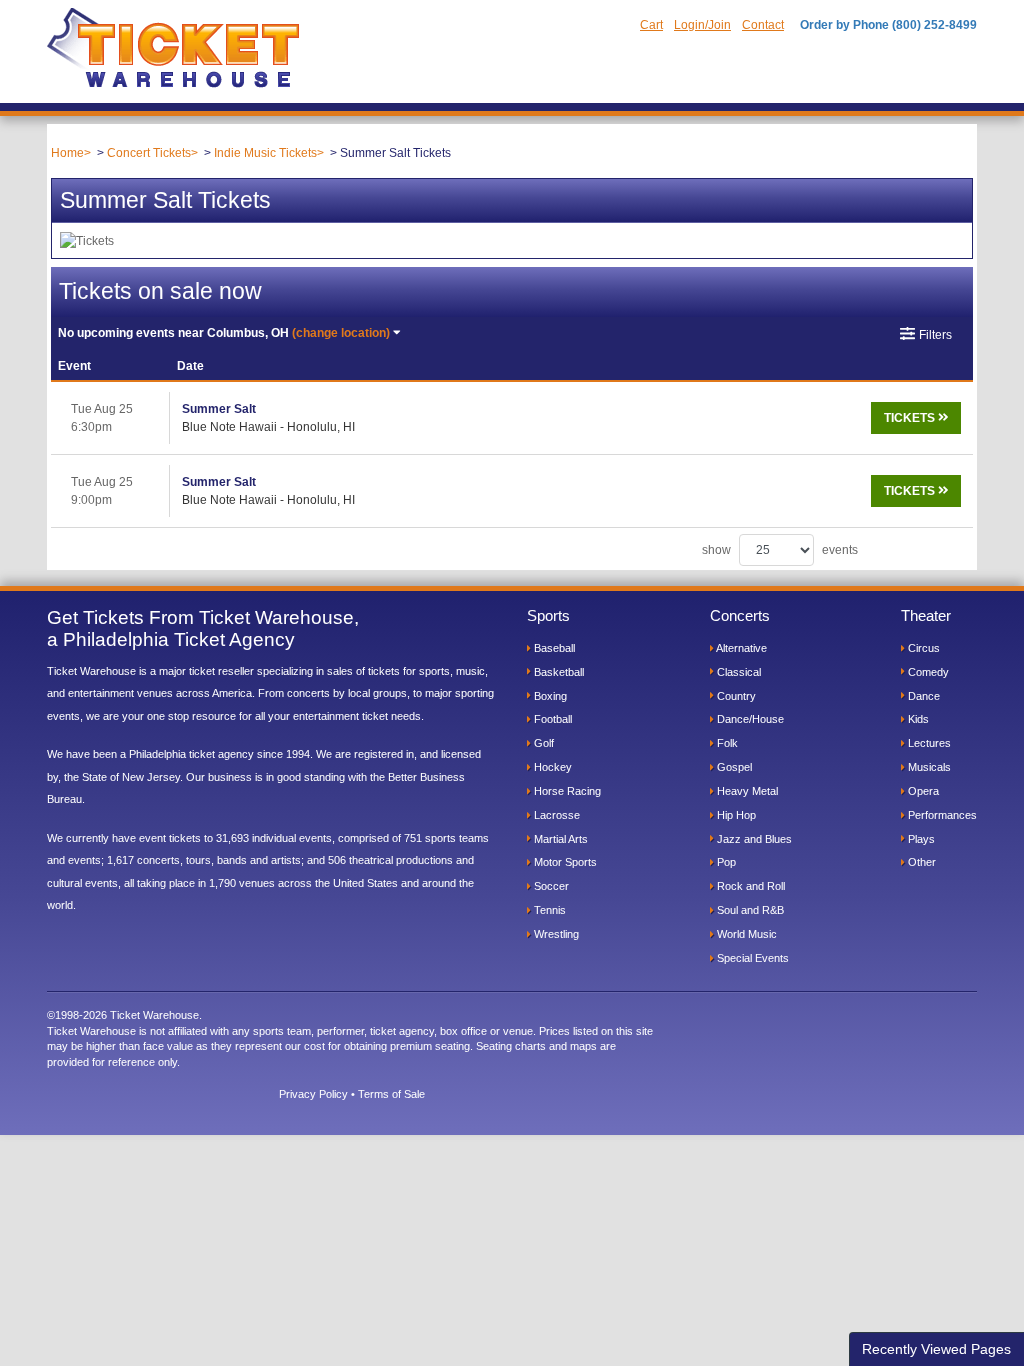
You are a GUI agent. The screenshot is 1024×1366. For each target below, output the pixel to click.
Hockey (551, 767)
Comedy (927, 672)
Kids (917, 719)
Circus (922, 648)
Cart (651, 25)
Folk (726, 743)
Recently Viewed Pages (936, 1349)
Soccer (550, 886)
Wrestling (555, 934)
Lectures (928, 743)
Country (735, 696)
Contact (763, 25)
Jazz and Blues (753, 839)
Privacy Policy (313, 1094)
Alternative (740, 648)
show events (780, 550)
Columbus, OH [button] (224, 333)
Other (920, 862)
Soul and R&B (749, 910)
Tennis (548, 910)
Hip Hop (735, 815)
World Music (745, 934)
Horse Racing (566, 791)
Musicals (928, 767)
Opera (922, 791)
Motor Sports (564, 862)
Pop (725, 862)
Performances (941, 815)
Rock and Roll (749, 886)
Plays (920, 839)
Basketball (557, 672)
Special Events (751, 958)
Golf (542, 743)
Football (551, 719)
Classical (737, 672)
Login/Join (702, 25)
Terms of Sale (391, 1094)
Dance (922, 696)
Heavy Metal (746, 791)
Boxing (549, 696)
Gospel (733, 767)
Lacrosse (555, 815)
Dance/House (749, 719)
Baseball (553, 648)
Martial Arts (559, 839)
